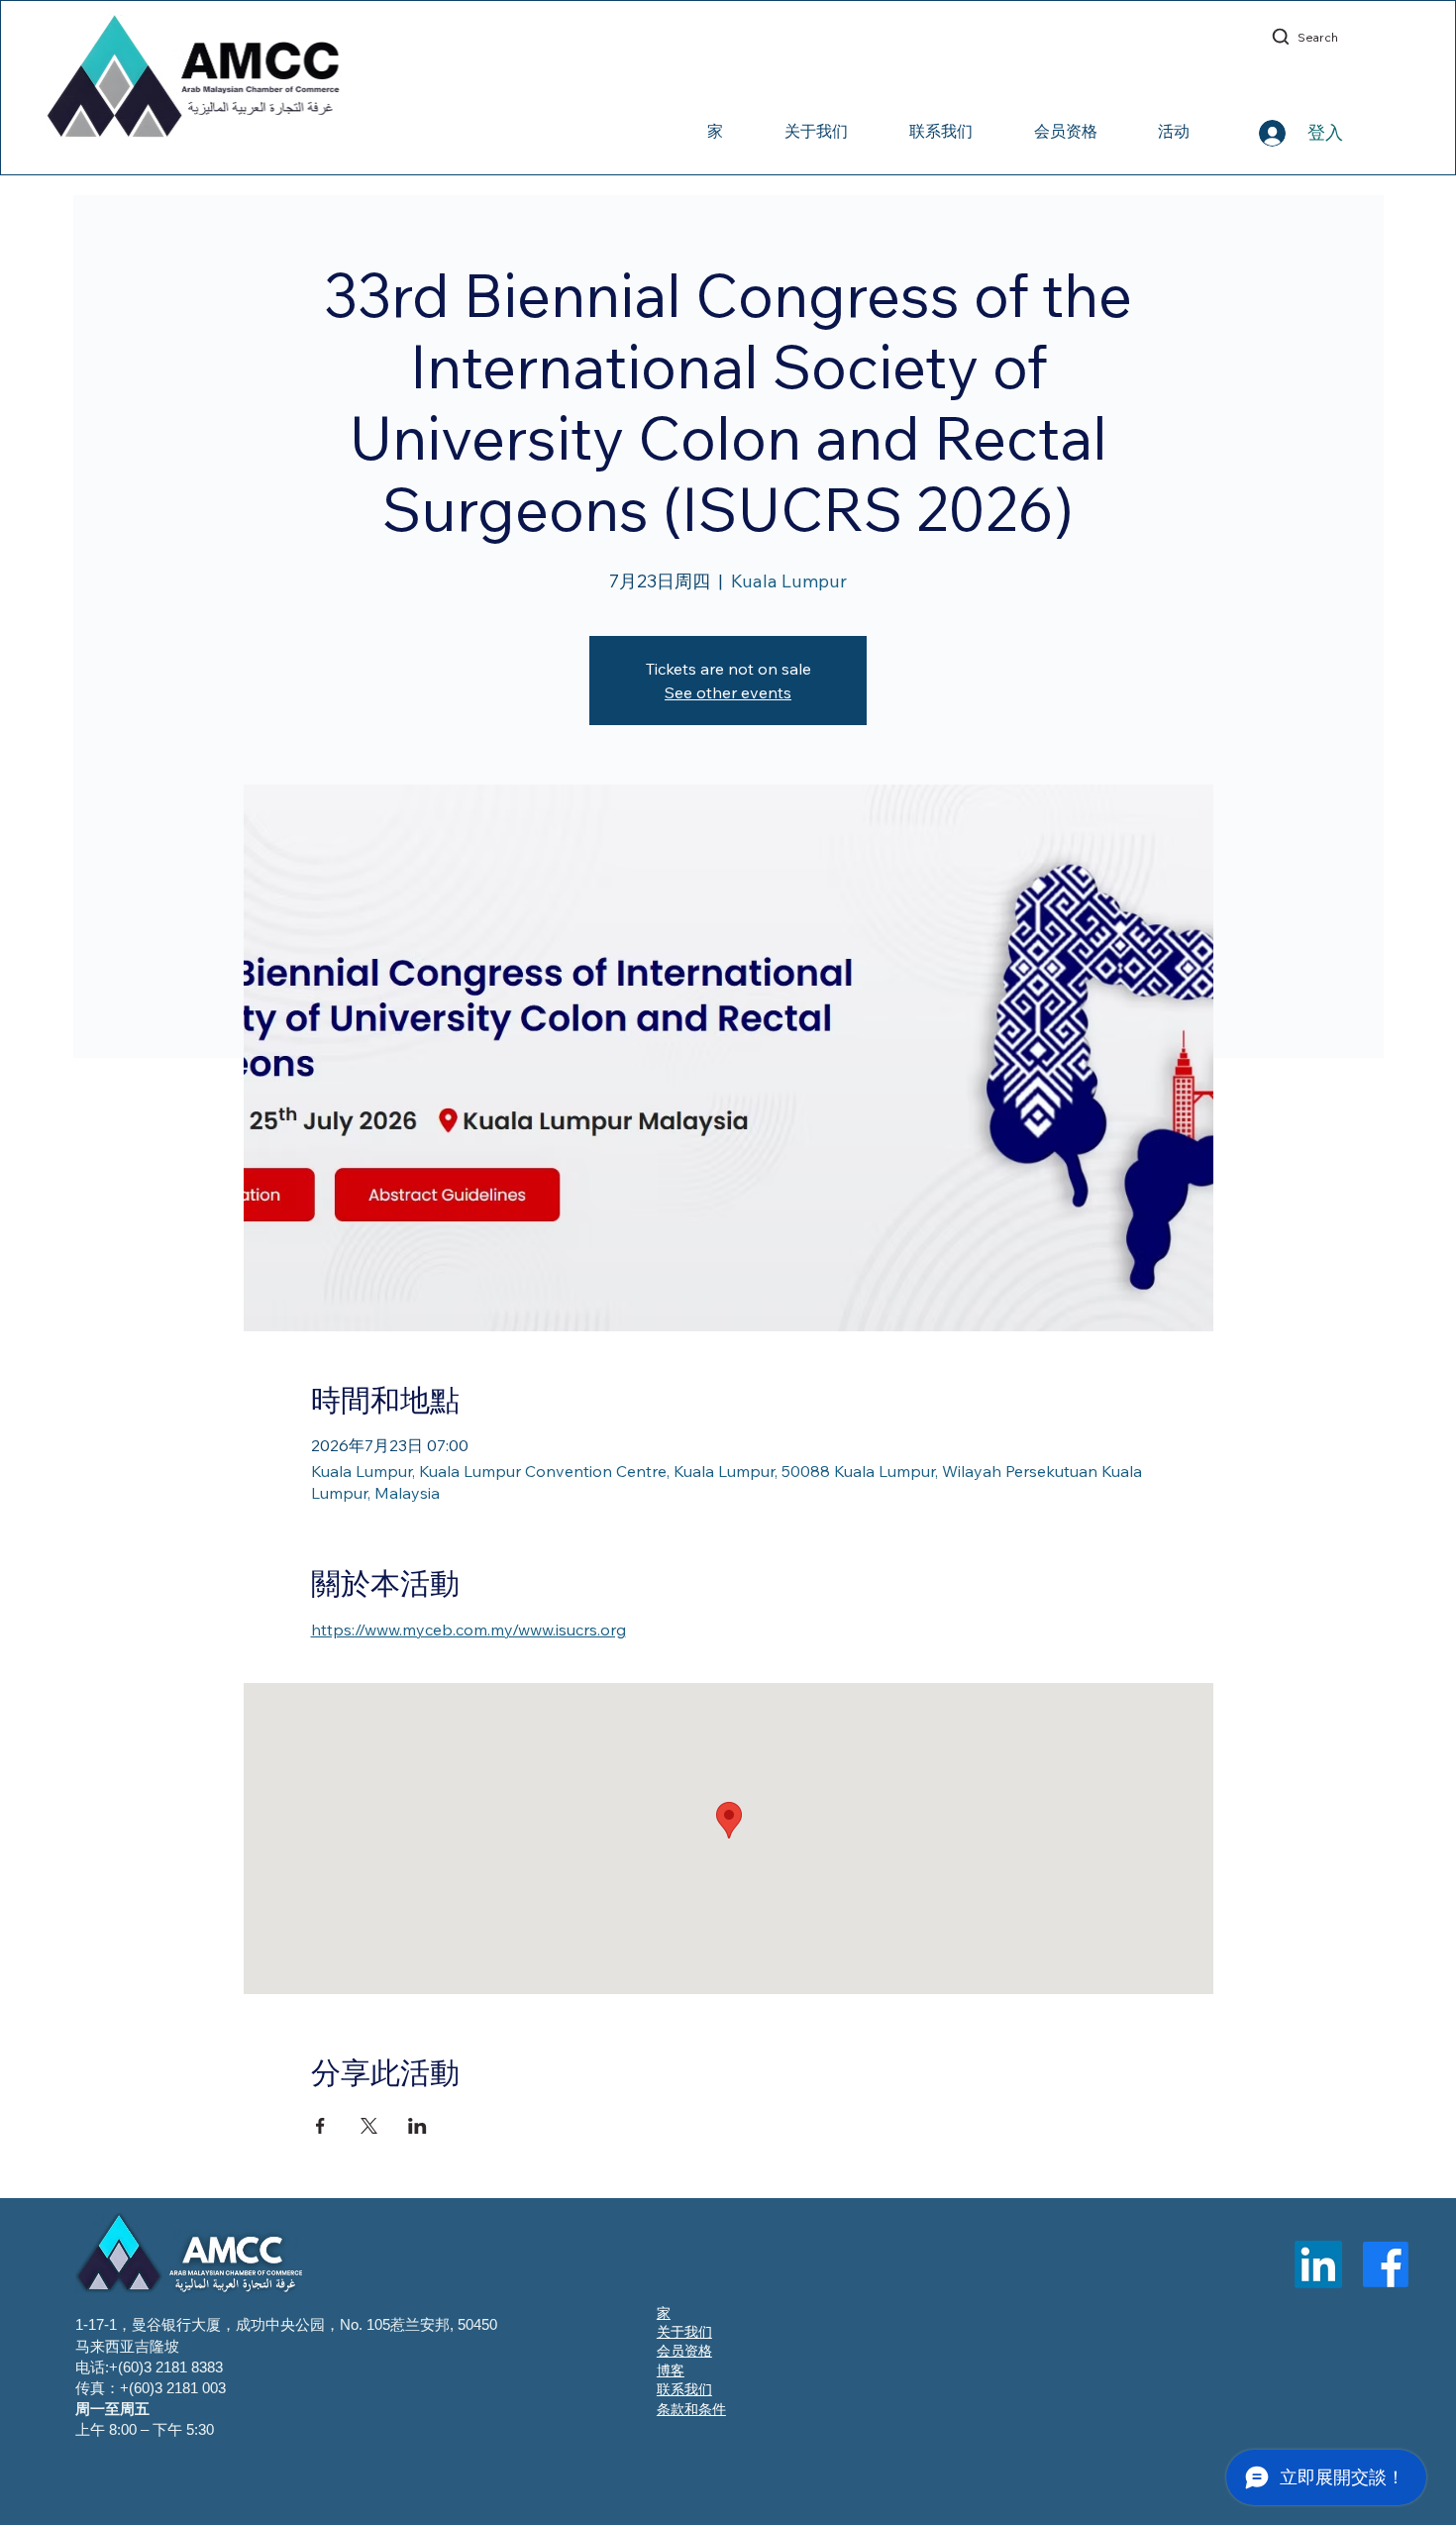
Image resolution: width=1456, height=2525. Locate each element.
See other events (728, 692)
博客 (671, 2370)
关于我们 (684, 2332)
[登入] (1252, 133)
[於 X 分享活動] (369, 2126)
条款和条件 (691, 2409)
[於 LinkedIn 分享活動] (417, 2126)
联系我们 (684, 2389)
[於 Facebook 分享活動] (320, 2126)
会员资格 (684, 2351)
